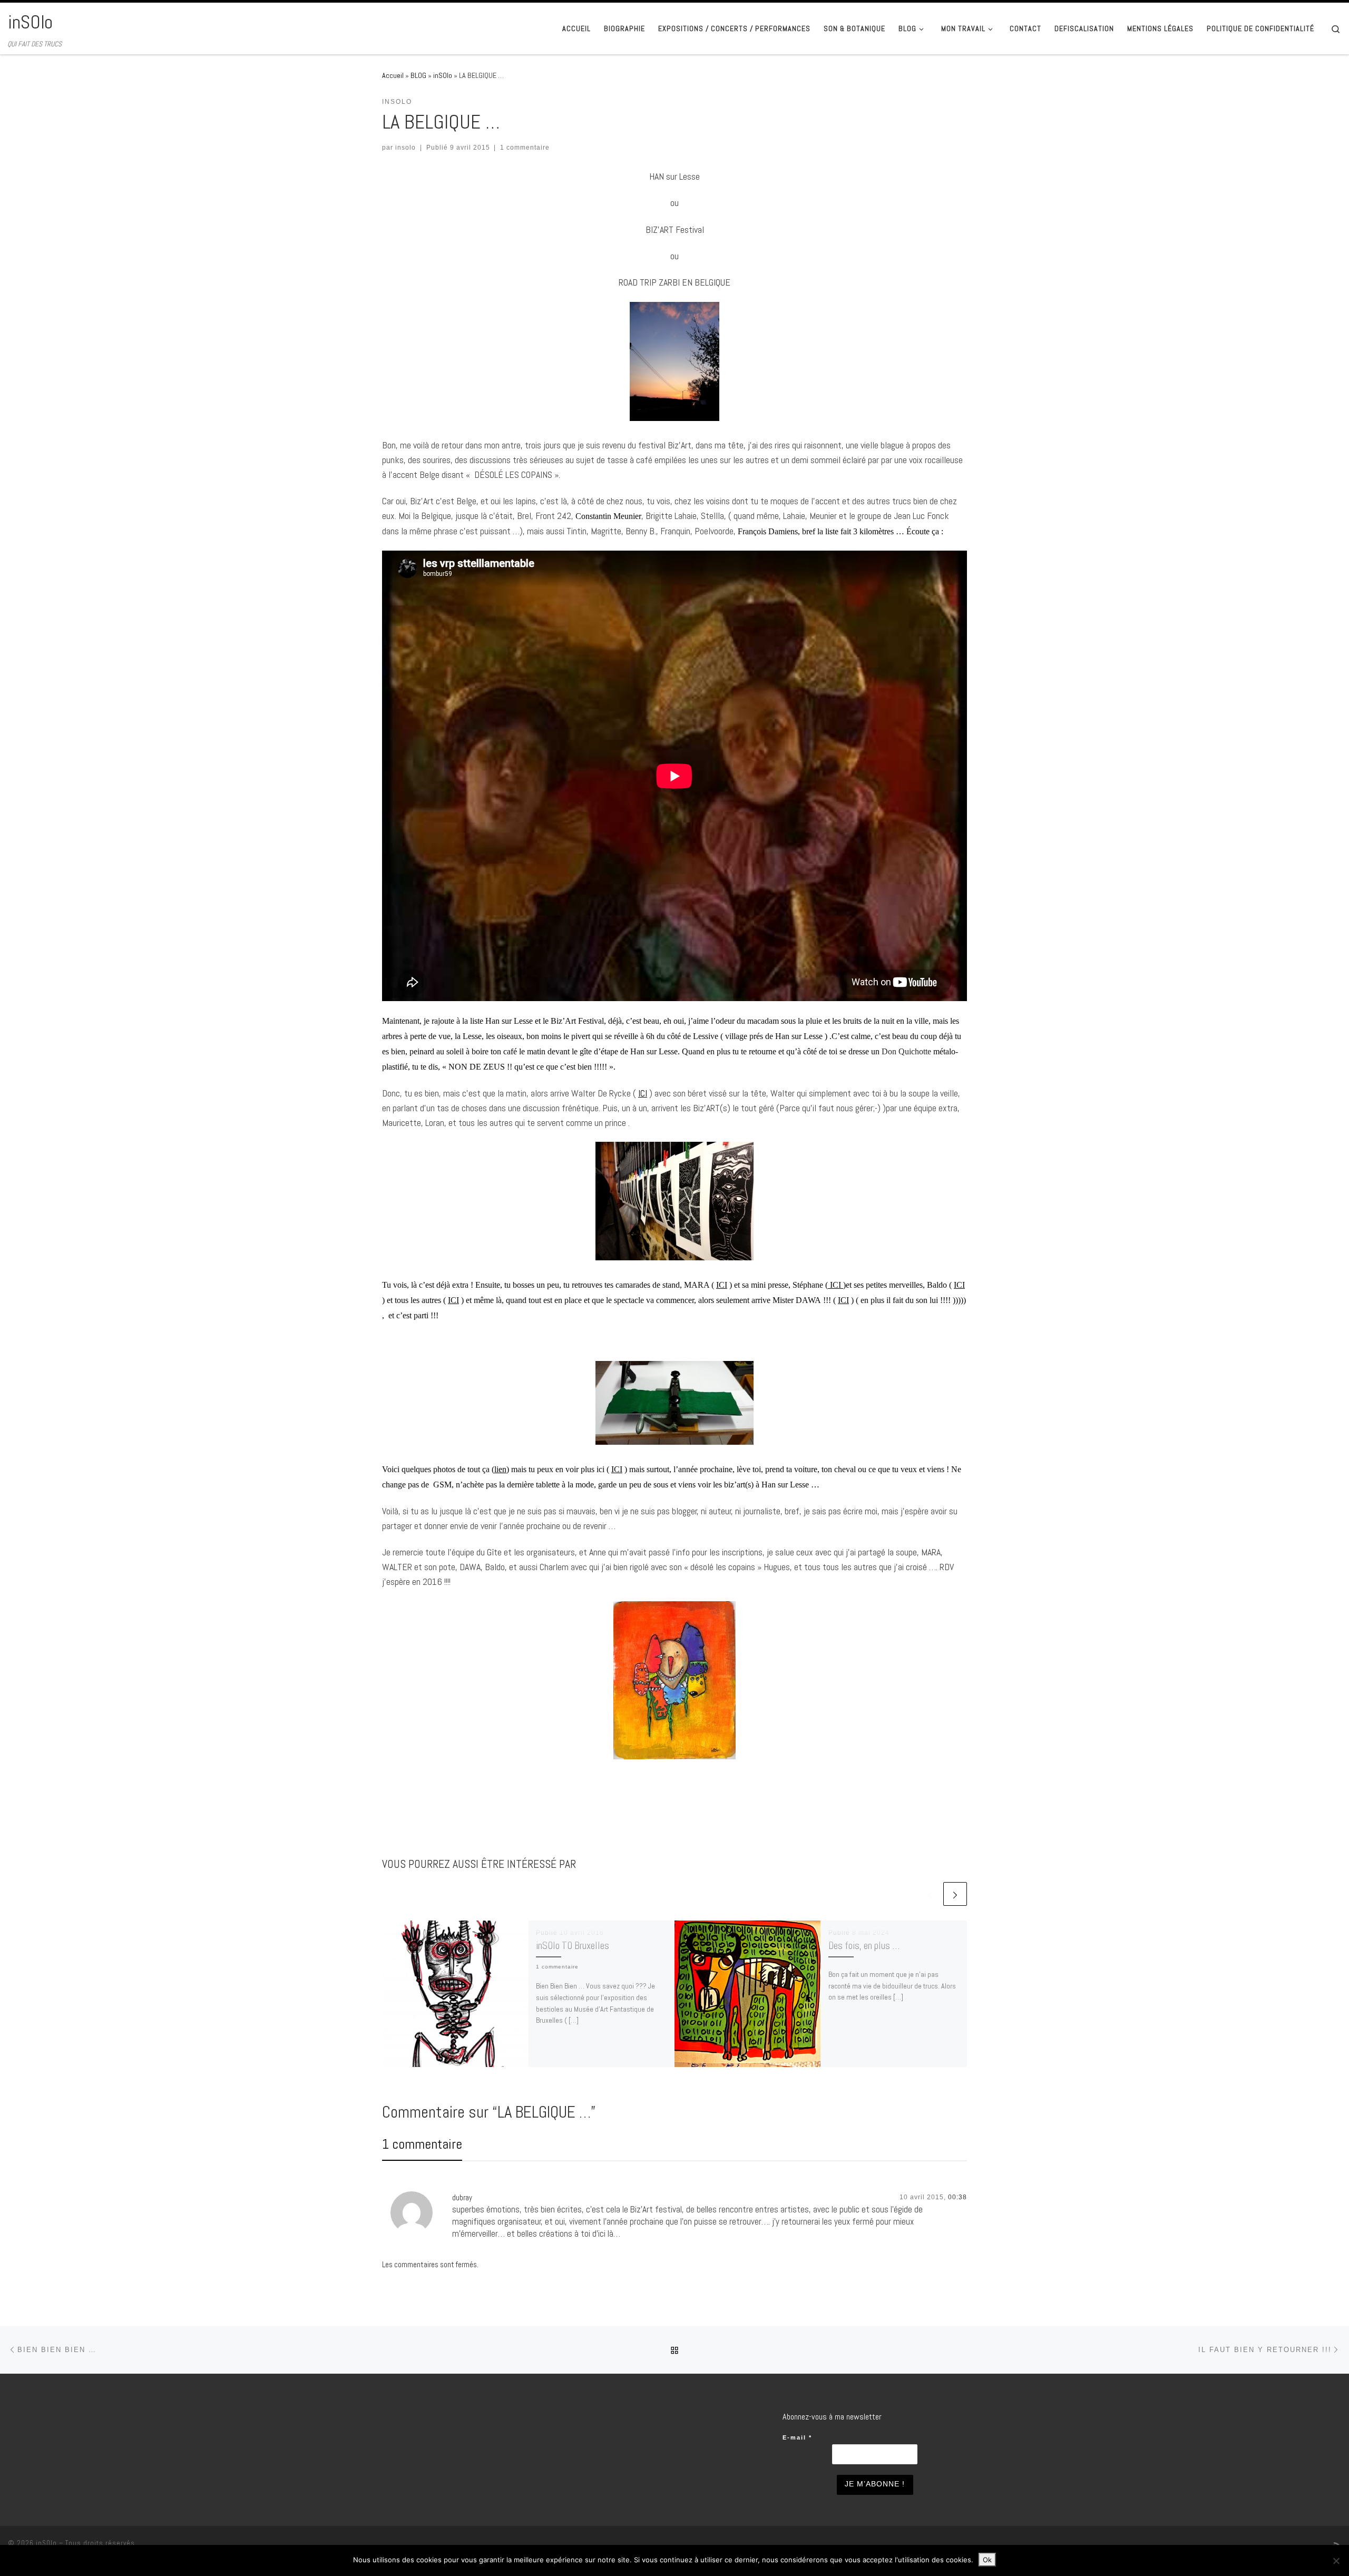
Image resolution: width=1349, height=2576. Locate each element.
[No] (1336, 2561)
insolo (405, 148)
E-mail (797, 2437)
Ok (987, 2560)
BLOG (418, 75)
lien (500, 1469)
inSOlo (443, 75)
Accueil (393, 75)
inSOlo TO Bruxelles (573, 1946)
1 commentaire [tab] (422, 2144)
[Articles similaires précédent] (930, 1894)
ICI (643, 1093)
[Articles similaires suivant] (955, 1894)
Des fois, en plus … (864, 1946)
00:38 (957, 2197)
